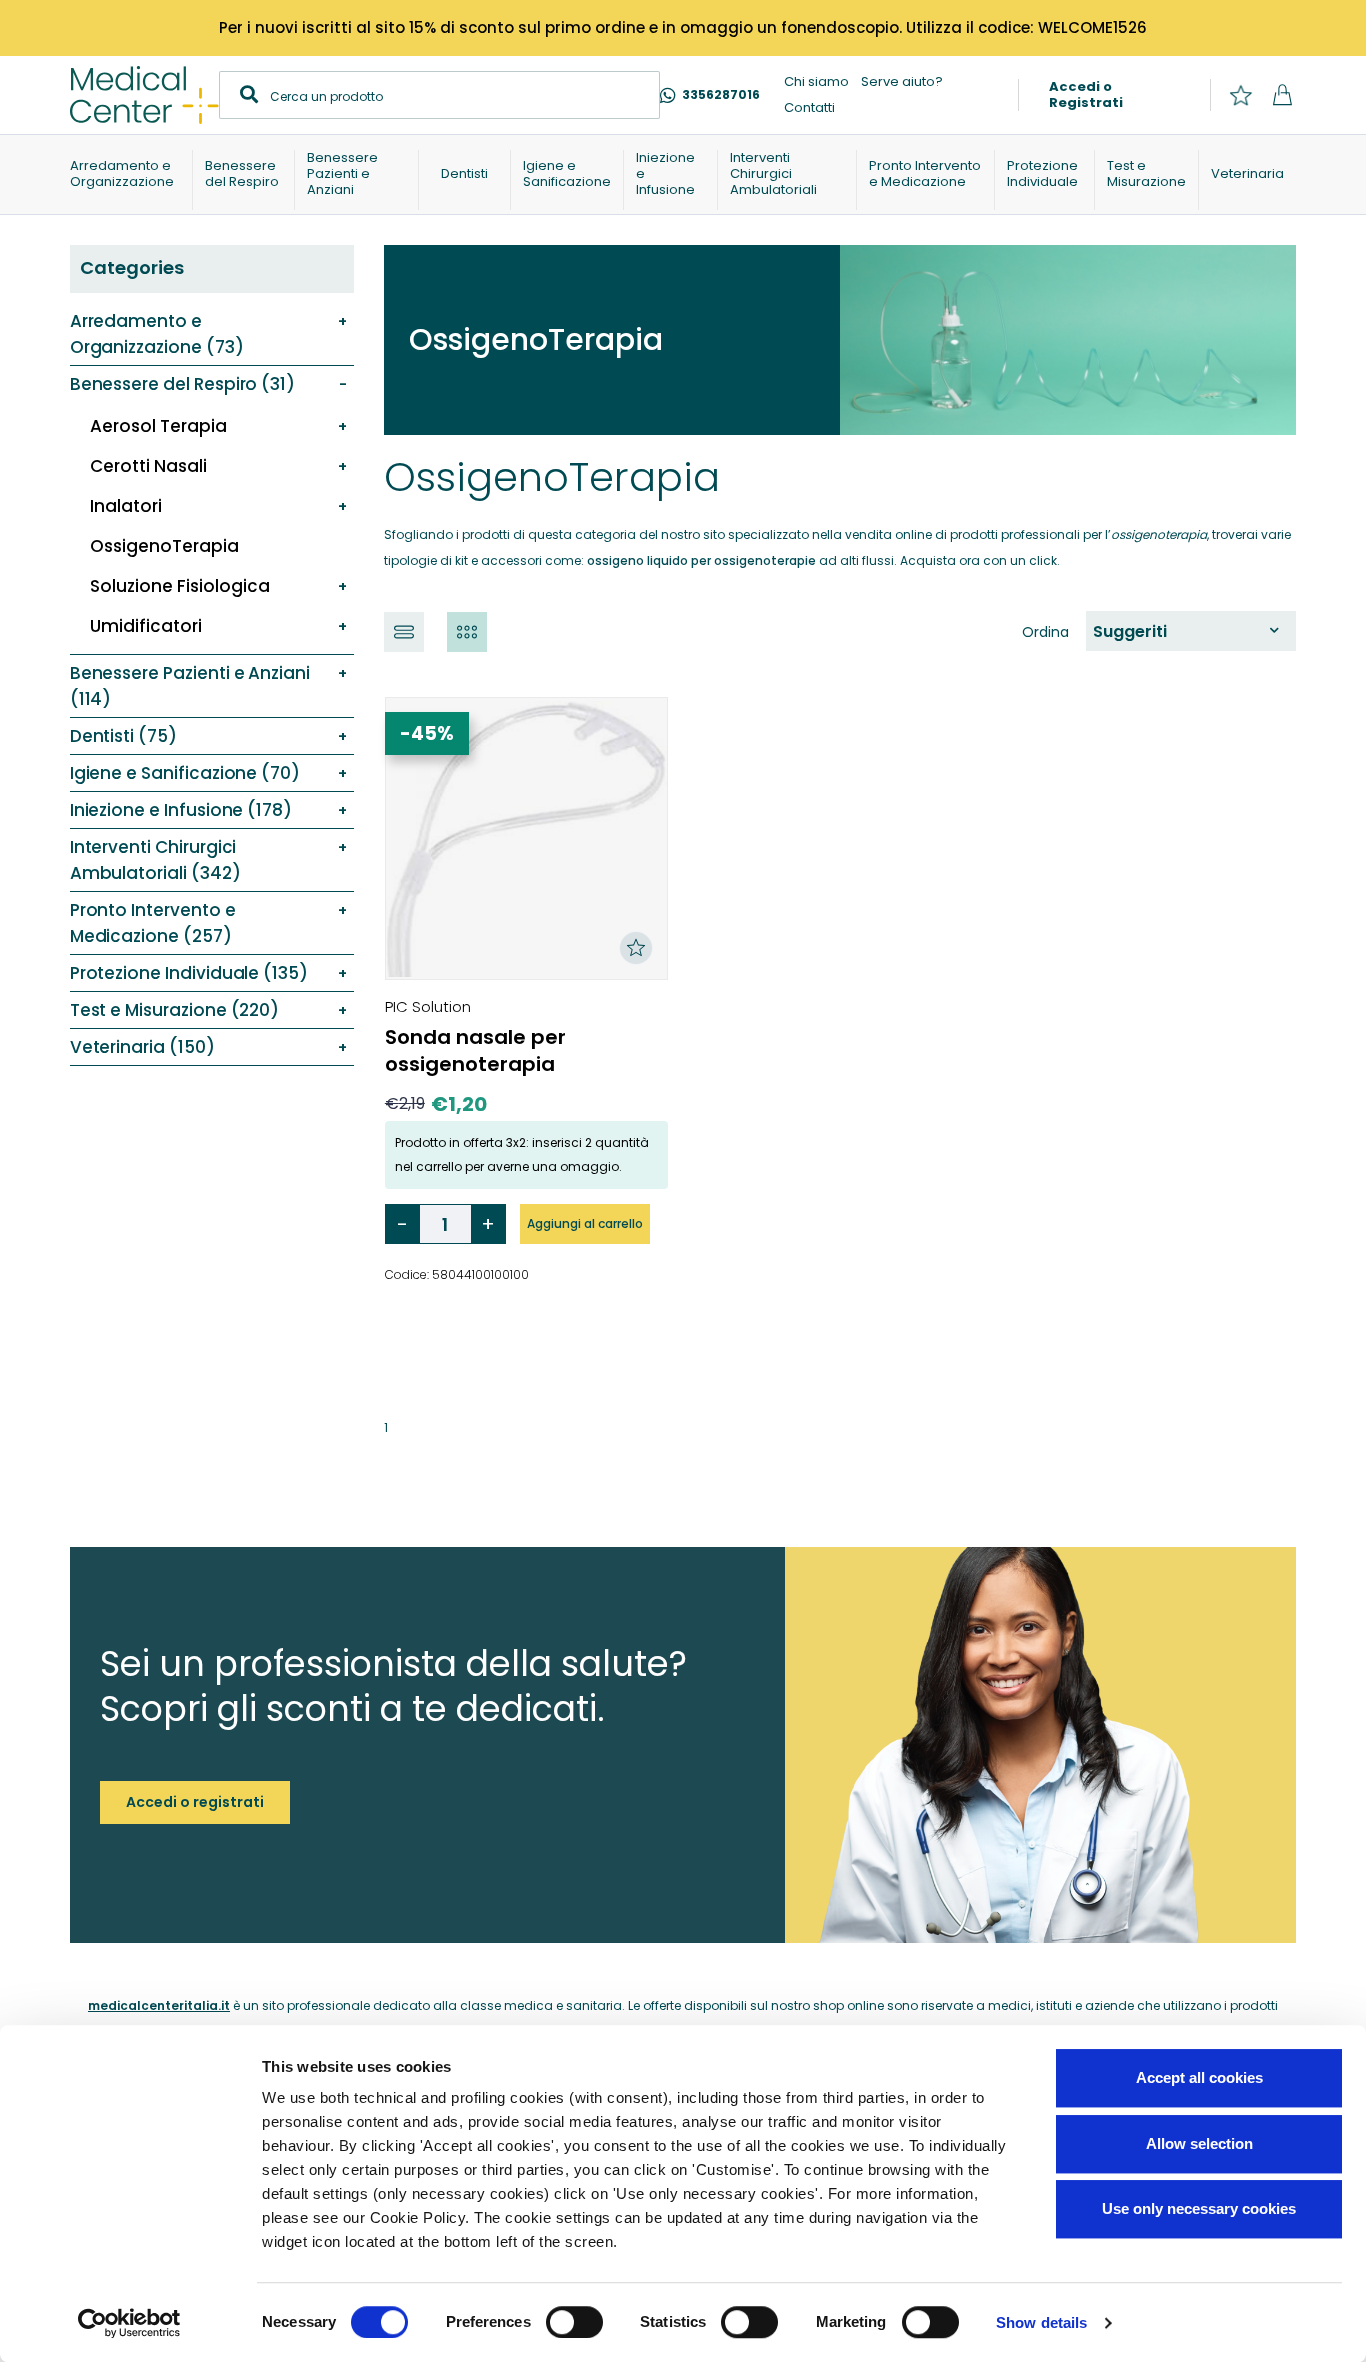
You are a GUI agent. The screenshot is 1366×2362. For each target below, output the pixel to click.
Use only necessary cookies (1199, 2208)
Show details (1041, 2322)
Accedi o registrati (195, 1802)
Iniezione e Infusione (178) (181, 810)
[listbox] (1191, 631)
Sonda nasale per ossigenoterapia (475, 1050)
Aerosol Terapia (158, 426)
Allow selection (1199, 2143)
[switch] (574, 2322)
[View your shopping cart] (1282, 95)
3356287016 (721, 94)
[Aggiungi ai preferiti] (636, 948)
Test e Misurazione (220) (175, 1010)
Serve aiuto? (902, 81)
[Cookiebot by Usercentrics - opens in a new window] (129, 2323)
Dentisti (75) (123, 736)
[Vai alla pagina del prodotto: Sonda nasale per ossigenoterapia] (527, 839)
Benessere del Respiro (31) (182, 384)
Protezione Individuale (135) (189, 973)
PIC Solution (428, 1006)
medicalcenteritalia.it (159, 2005)
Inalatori (126, 506)
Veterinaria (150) (142, 1047)
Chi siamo (816, 81)
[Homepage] (144, 95)
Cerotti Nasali (148, 466)
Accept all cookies (1199, 2077)
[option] (1186, 631)
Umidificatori (146, 626)
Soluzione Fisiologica (180, 586)
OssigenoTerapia (164, 546)
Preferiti (1240, 95)
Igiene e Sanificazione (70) (185, 773)
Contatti (809, 107)
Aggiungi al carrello (585, 1223)
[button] (404, 632)
